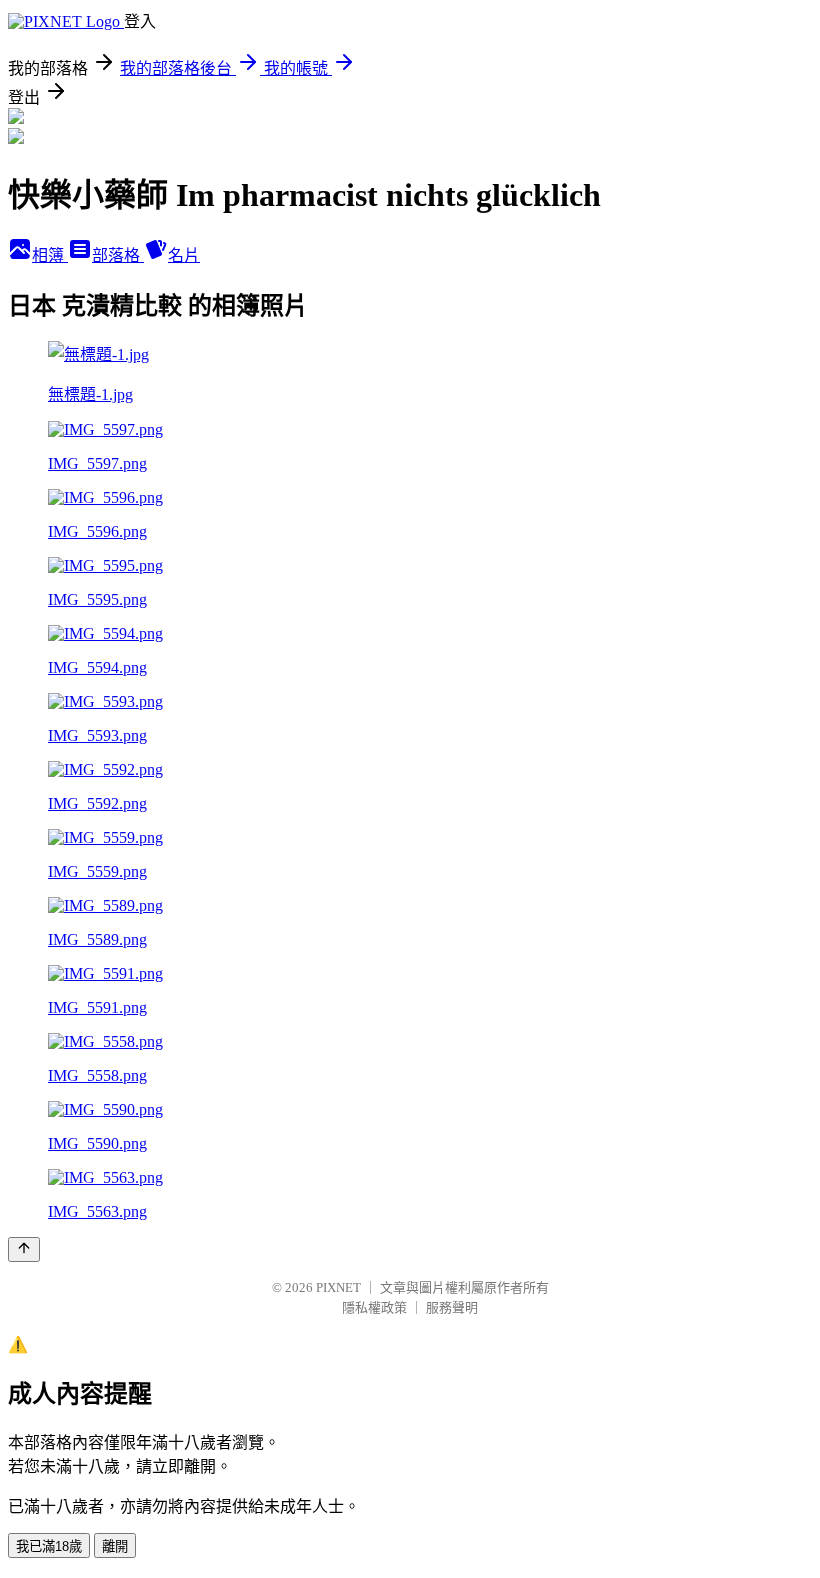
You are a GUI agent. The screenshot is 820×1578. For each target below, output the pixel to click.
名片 (184, 255)
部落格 (118, 255)
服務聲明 (452, 1307)
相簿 (50, 255)
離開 (115, 1546)
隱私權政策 (374, 1307)
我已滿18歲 (49, 1546)
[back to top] (24, 1249)
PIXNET (338, 1287)
